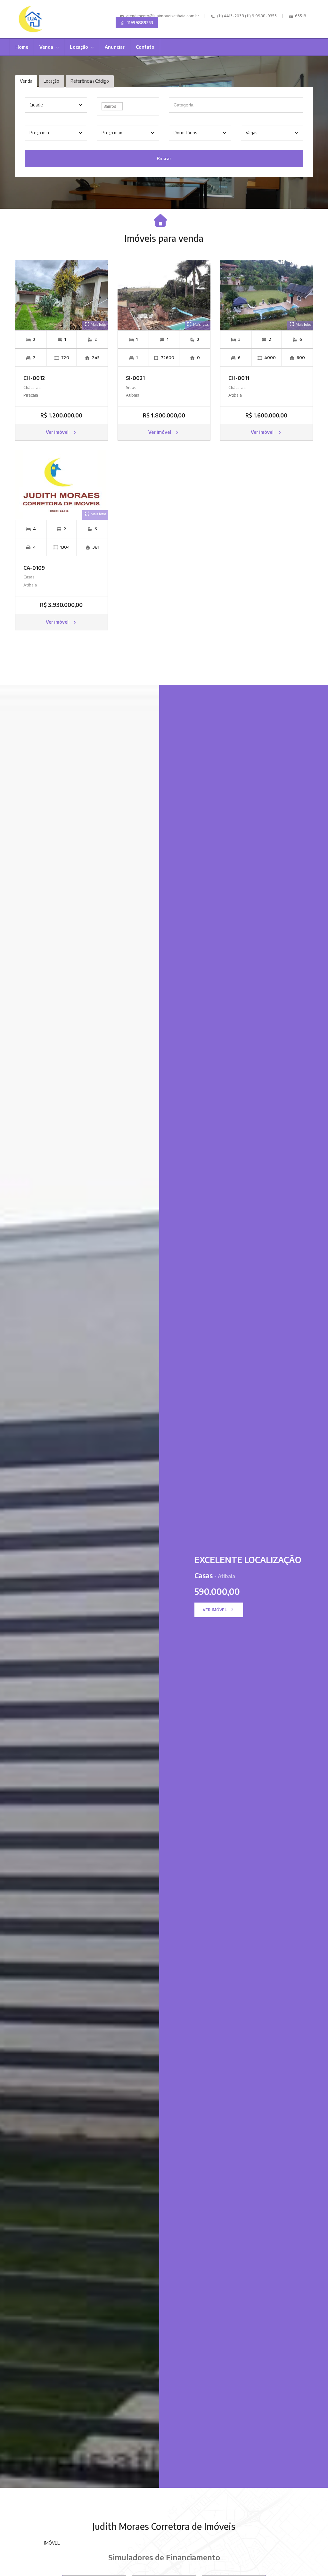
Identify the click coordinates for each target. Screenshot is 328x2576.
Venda (47, 47)
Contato (145, 47)
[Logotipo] (31, 19)
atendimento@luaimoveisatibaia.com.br (163, 16)
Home (22, 47)
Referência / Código (90, 81)
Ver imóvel (58, 432)
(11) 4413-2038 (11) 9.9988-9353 (246, 16)
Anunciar (115, 47)
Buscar (164, 159)
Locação (79, 47)
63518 (300, 16)
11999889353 (140, 22)
